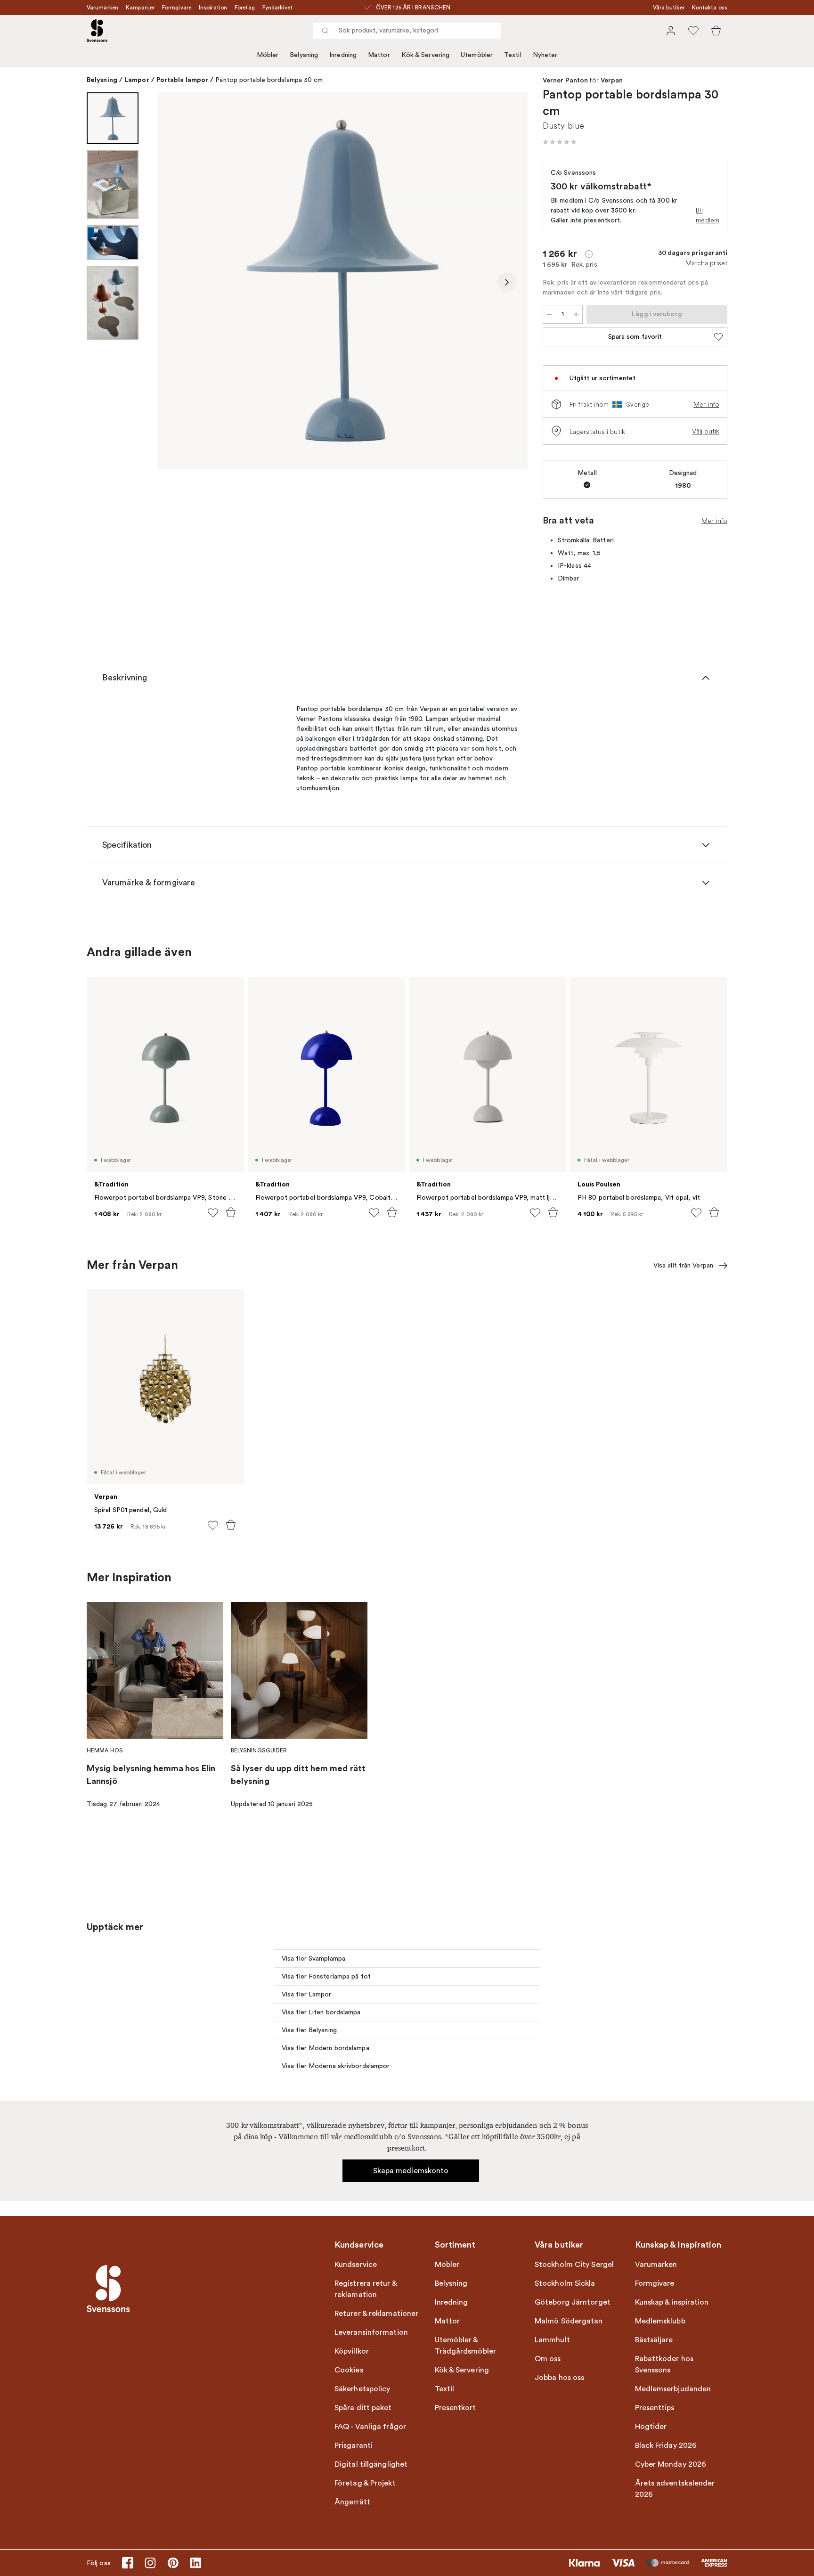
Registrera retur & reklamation (366, 2289)
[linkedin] (195, 2563)
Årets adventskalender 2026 (675, 2489)
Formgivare (177, 8)
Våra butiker (669, 8)
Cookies (349, 2370)
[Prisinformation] (589, 254)
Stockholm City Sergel (574, 2265)
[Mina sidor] (671, 31)
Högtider (651, 2427)
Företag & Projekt (365, 2483)
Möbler (268, 55)
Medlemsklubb (660, 2321)
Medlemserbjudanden (673, 2389)
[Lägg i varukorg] (231, 1212)
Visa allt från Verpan (683, 1265)
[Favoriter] (693, 31)
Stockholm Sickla (565, 2283)
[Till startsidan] (97, 31)
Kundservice (356, 2265)
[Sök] (325, 31)
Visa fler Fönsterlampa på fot (326, 1976)
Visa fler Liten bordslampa (321, 2012)
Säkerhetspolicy (362, 2389)
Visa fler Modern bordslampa (326, 2048)
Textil (513, 55)
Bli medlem (708, 215)
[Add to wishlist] (213, 1213)
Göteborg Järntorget (573, 2302)
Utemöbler (477, 55)
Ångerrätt (352, 2502)
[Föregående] (178, 282)
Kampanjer (140, 8)
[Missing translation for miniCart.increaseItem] (576, 314)
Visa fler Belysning (309, 2030)
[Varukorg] (716, 31)
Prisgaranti (354, 2445)
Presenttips (655, 2408)
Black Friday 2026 (666, 2445)
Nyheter (545, 55)
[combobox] (407, 31)
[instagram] (150, 2563)
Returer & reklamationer (376, 2314)
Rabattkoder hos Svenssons (664, 2364)
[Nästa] (507, 282)
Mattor (379, 55)
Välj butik (706, 431)
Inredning (343, 55)
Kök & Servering (426, 55)
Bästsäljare (654, 2340)
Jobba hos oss (559, 2378)
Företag (245, 8)
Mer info (706, 404)
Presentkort (456, 2408)
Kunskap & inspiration (672, 2302)
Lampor (137, 80)
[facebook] (128, 2563)
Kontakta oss (710, 8)
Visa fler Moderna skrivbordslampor (336, 2066)
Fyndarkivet (277, 8)
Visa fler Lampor (307, 1994)
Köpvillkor (352, 2351)
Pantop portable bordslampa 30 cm (269, 80)
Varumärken (102, 8)
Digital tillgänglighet (371, 2464)
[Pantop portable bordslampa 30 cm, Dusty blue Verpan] (342, 281)
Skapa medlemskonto (411, 2171)
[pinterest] (173, 2563)
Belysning (304, 55)
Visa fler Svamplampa (313, 1959)
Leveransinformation (371, 2332)
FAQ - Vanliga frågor (370, 2427)
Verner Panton (565, 81)
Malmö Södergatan (569, 2321)
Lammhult (552, 2340)
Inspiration (213, 8)
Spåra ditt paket (363, 2408)
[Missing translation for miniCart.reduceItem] (549, 314)
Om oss (548, 2359)
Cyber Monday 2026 (671, 2464)
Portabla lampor (183, 80)
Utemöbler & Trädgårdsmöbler (466, 2346)
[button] (560, 142)
